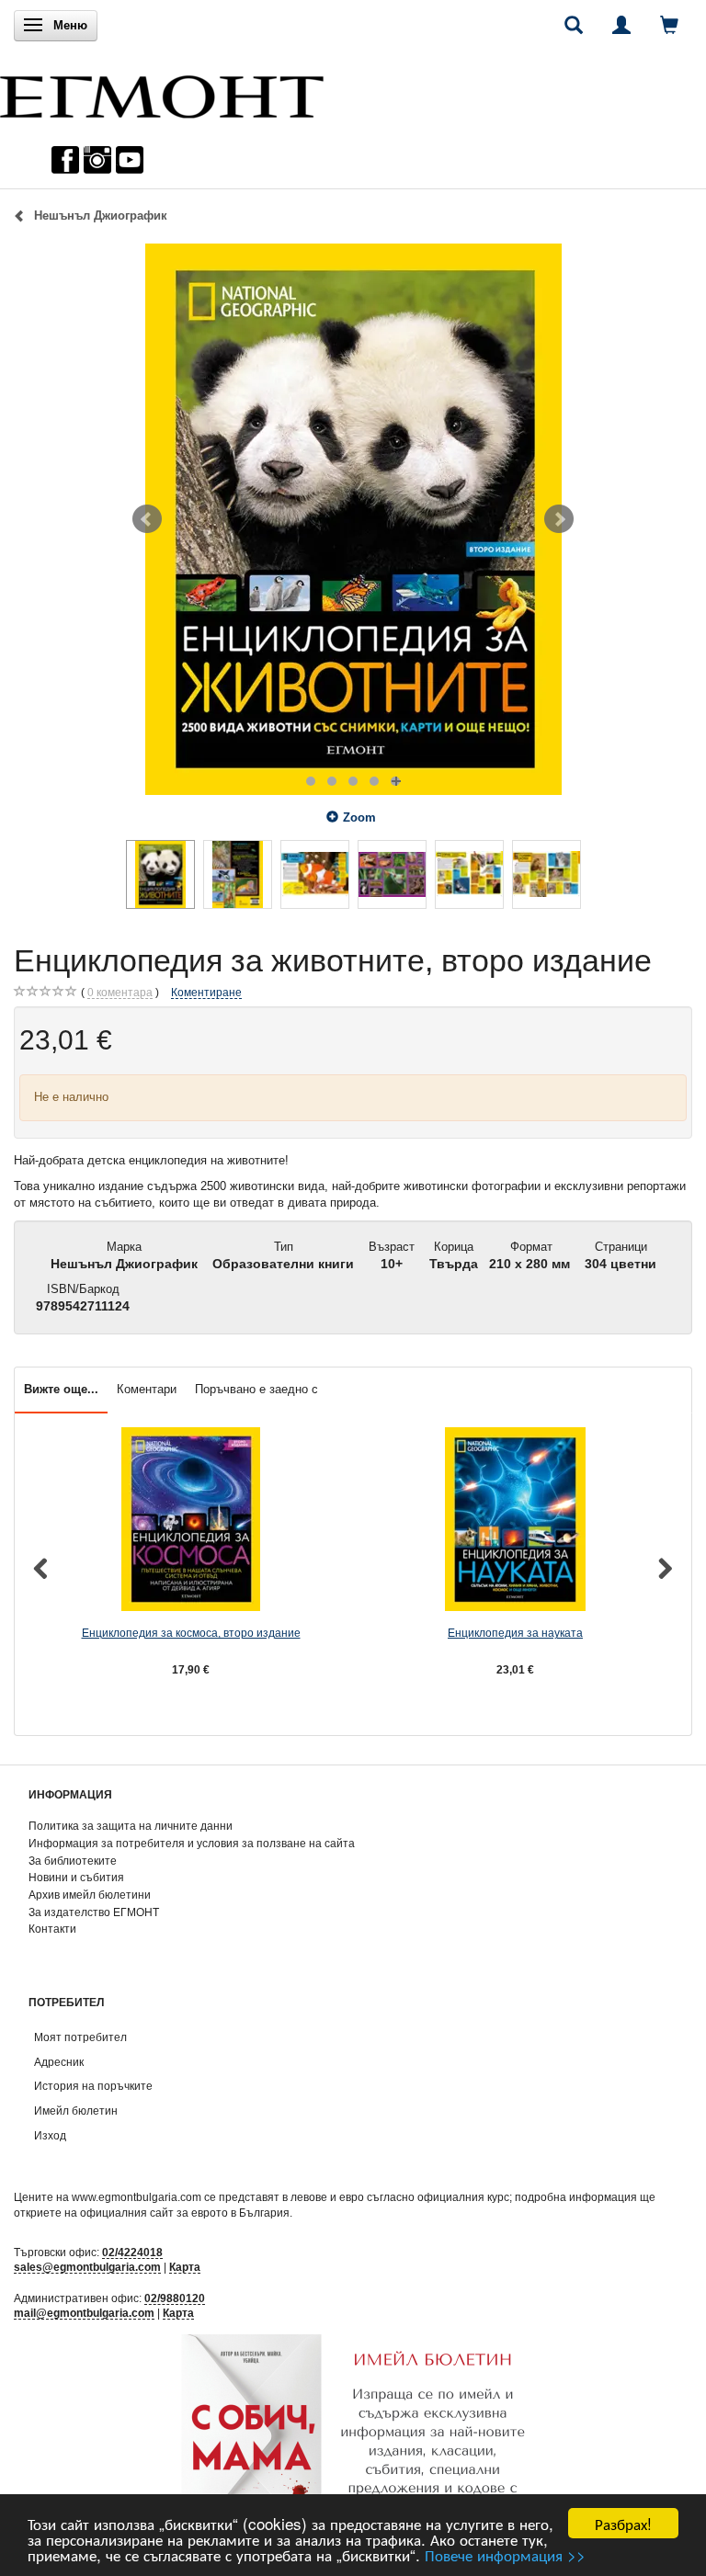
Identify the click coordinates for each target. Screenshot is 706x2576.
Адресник (59, 2062)
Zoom (359, 817)
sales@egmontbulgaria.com (87, 2267)
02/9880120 (175, 2298)
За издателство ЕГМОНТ (94, 1912)
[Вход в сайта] (621, 25)
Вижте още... (61, 1389)
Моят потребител (80, 2037)
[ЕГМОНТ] (162, 92)
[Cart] (669, 25)
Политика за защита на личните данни (131, 1826)
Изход (50, 2135)
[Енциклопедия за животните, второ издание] (353, 519)
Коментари (147, 1389)
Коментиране (206, 992)
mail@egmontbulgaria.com (84, 2313)
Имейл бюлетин (76, 2111)
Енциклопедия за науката (515, 1633)
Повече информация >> (505, 2554)
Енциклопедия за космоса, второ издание (191, 1633)
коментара (120, 992)
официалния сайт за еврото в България (185, 2213)
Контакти (52, 1929)
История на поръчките (93, 2086)
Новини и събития (76, 1877)
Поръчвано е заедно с (256, 1389)
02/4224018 (132, 2252)
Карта (185, 2267)
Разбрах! (623, 2523)
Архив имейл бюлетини (90, 1895)
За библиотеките (73, 1861)
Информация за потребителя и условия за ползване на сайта (192, 1843)
